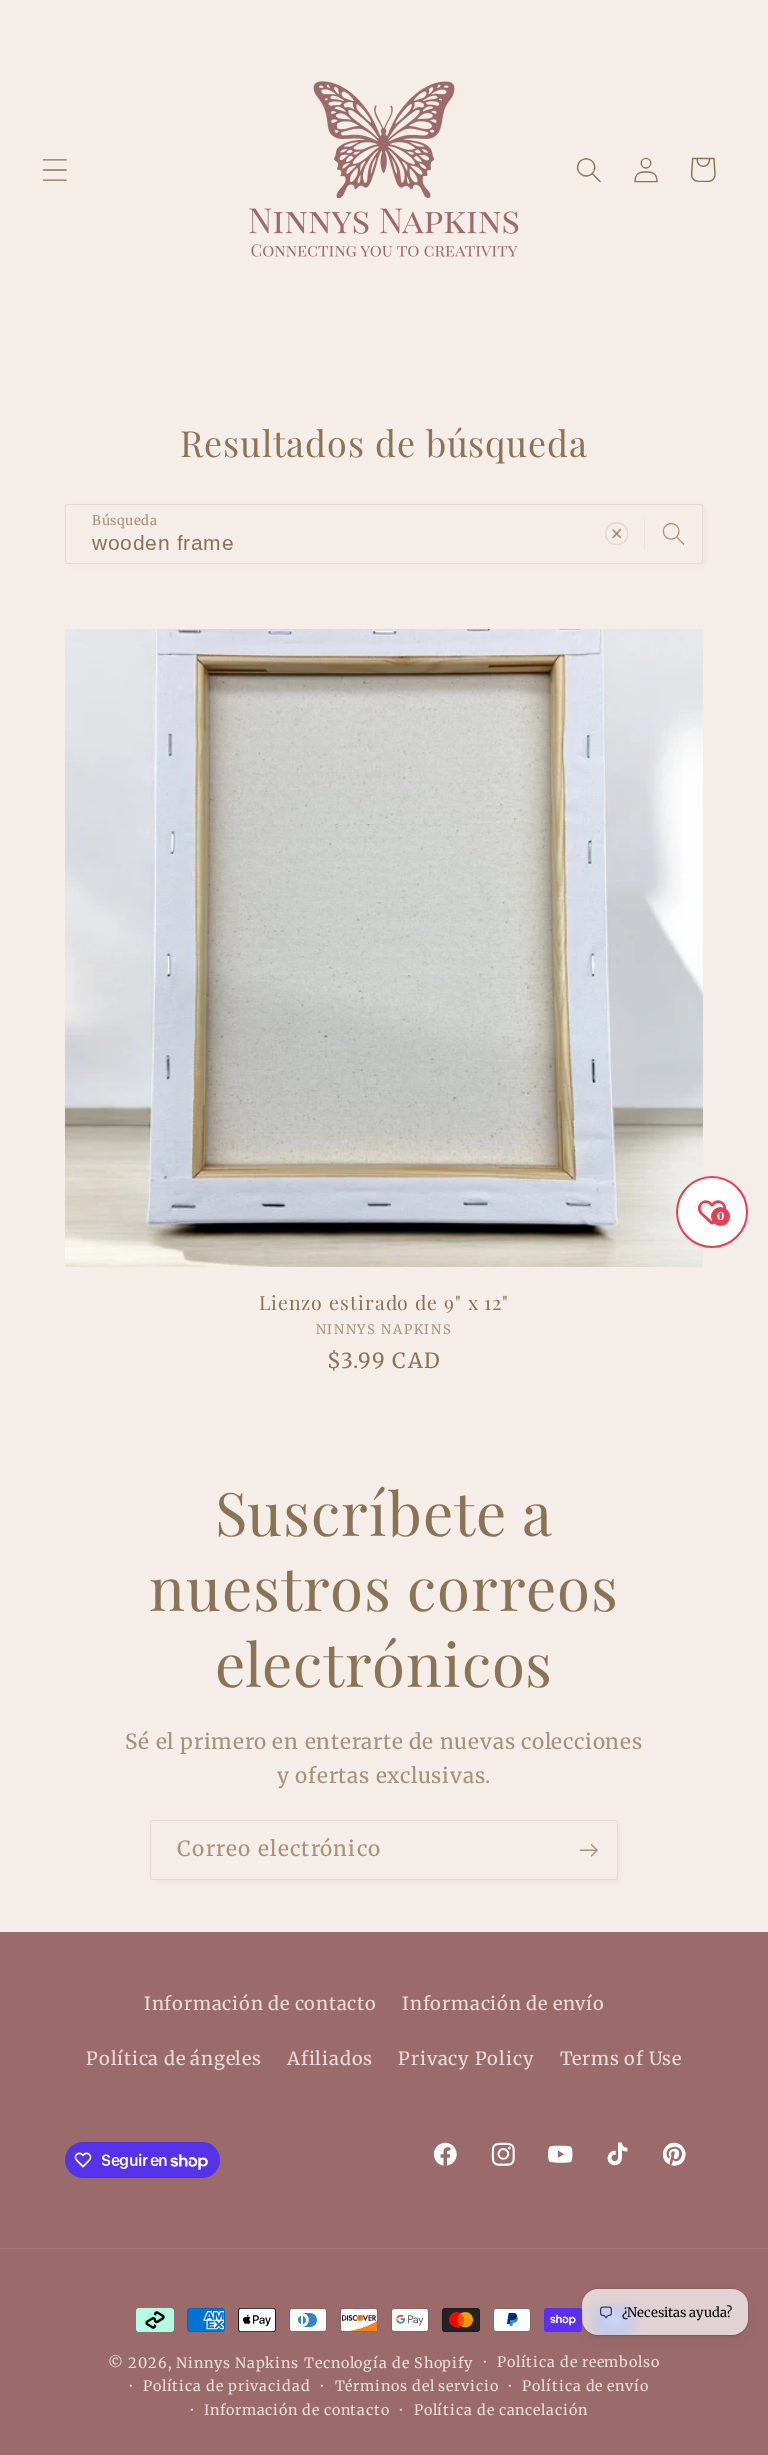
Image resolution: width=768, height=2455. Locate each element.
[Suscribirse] (588, 1850)
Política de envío (585, 2386)
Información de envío (503, 2003)
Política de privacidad (227, 2386)
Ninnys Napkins (237, 2363)
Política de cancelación (501, 2410)
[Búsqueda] (673, 533)
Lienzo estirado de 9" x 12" (384, 1302)
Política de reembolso (578, 2362)
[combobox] (384, 534)
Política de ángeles (174, 2058)
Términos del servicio (417, 2386)
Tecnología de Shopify (388, 2363)
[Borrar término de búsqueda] (616, 533)
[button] (54, 169)
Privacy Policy (466, 2058)
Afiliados (330, 2058)
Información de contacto (260, 2003)
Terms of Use (621, 2058)
